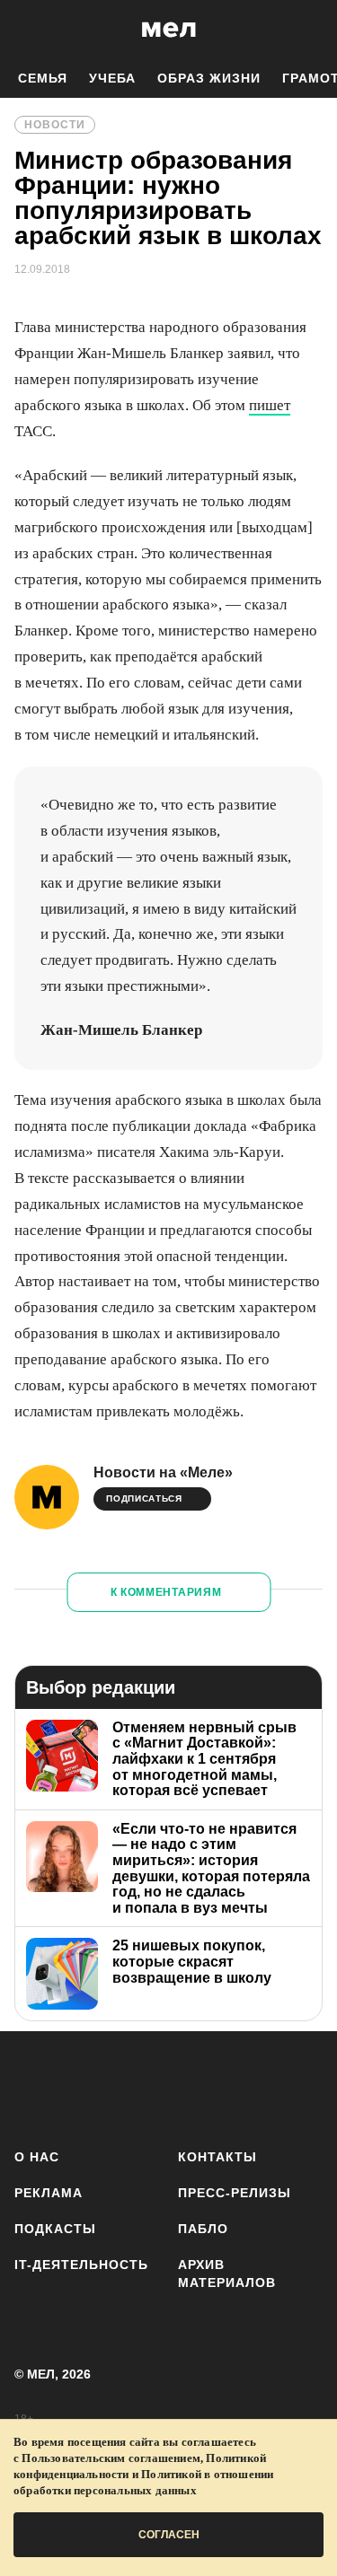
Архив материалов (227, 2274)
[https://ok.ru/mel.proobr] (299, 2086)
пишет (270, 405)
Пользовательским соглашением (111, 2458)
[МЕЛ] (169, 29)
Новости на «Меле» (163, 1472)
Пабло (203, 2229)
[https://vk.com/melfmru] (140, 2086)
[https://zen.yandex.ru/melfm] (87, 2086)
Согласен (169, 2535)
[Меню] (310, 30)
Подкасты (55, 2229)
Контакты (217, 2157)
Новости (55, 125)
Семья (43, 78)
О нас (37, 2157)
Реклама (49, 2193)
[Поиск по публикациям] (27, 30)
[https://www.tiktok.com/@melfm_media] (193, 2086)
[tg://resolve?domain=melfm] (34, 2086)
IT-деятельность (81, 2265)
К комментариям (166, 1592)
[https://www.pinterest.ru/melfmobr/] (246, 2086)
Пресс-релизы (235, 2193)
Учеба (112, 78)
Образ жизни (209, 78)
